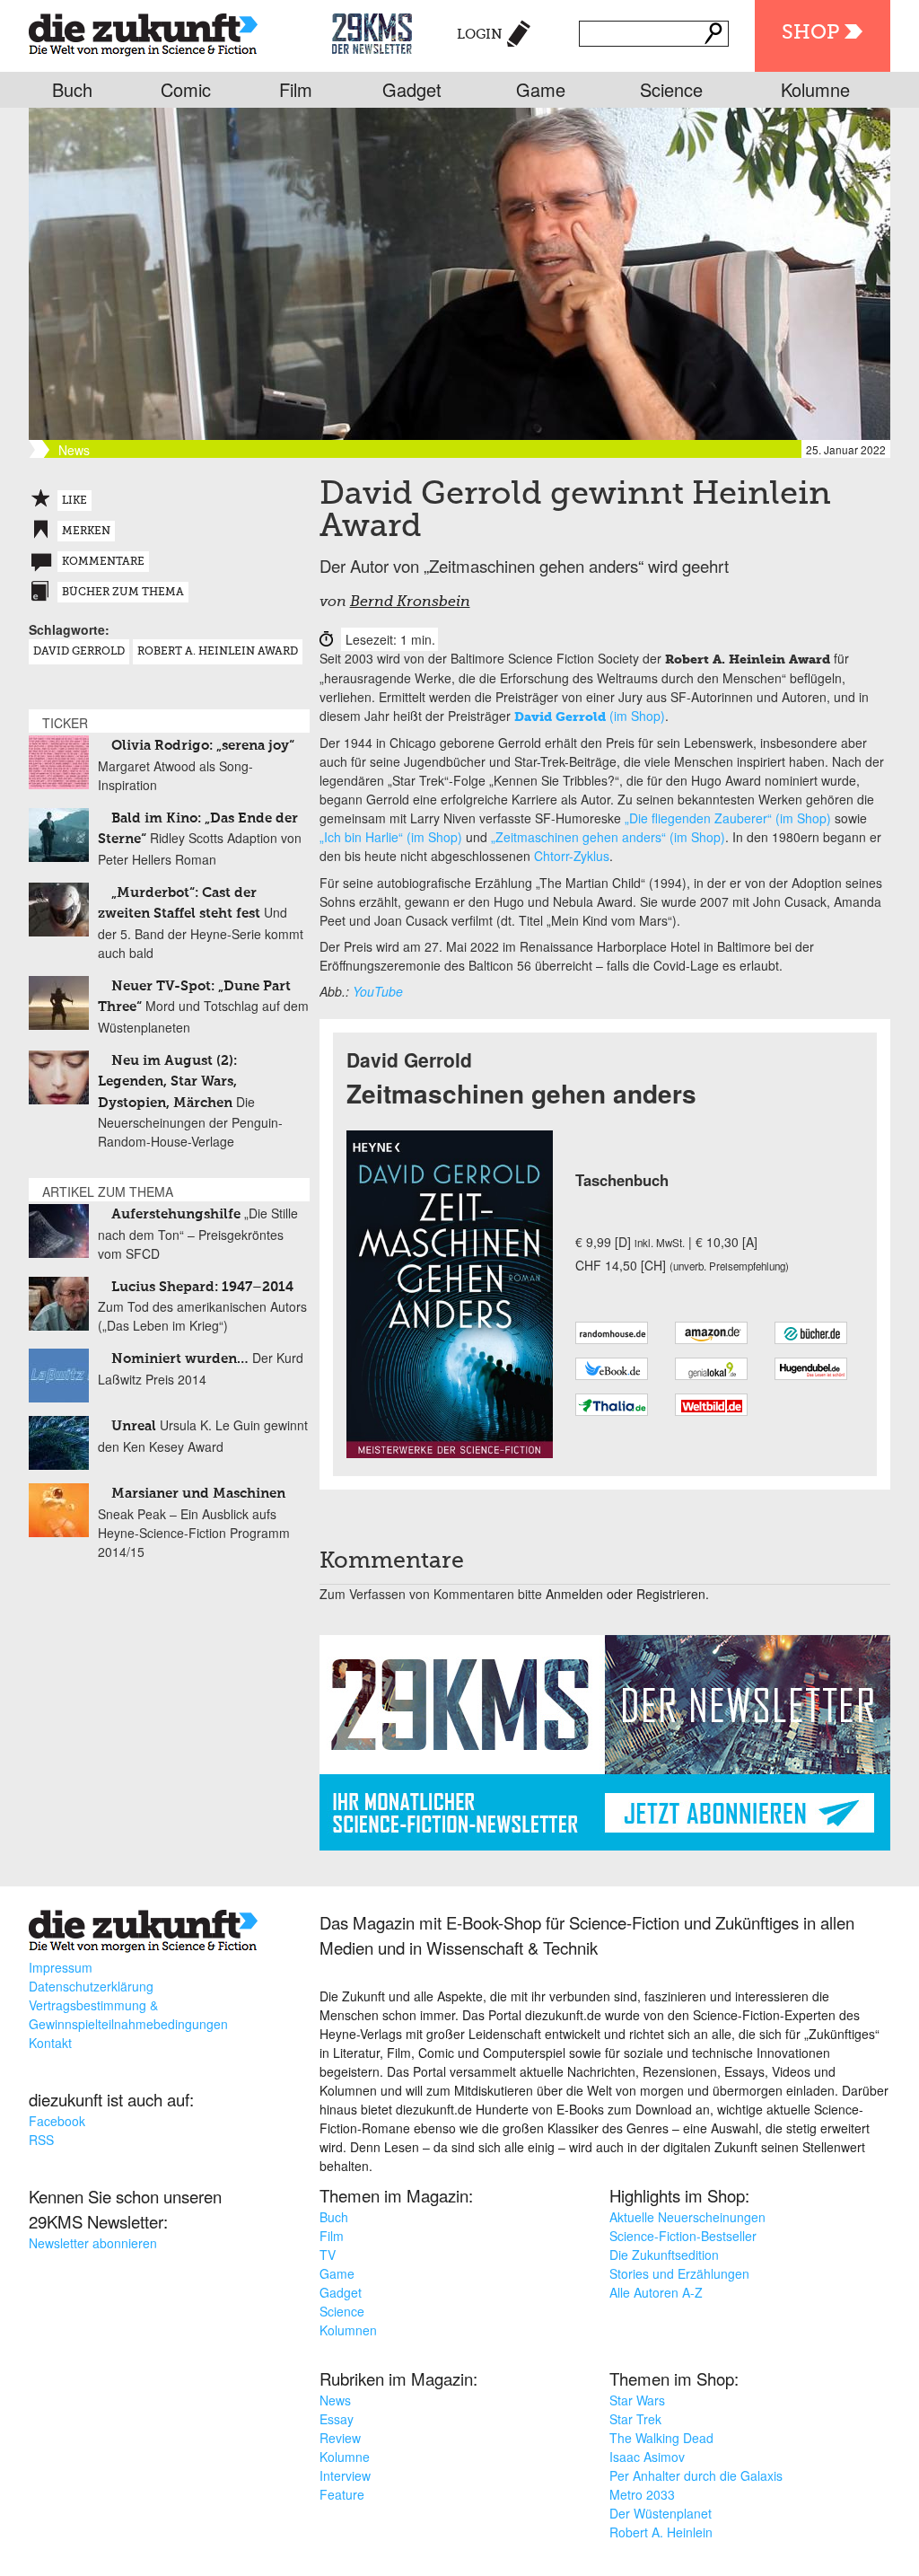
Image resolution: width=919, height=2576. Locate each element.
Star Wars (637, 2400)
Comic (186, 89)
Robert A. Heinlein (661, 2532)
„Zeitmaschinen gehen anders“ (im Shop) (608, 837)
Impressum (61, 1967)
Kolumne (815, 89)
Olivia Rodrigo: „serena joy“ (203, 746)
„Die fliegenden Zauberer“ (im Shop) (728, 818)
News (335, 2400)
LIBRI (612, 1369)
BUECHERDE (811, 1333)
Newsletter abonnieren (93, 2243)
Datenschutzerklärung (91, 1986)
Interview (345, 2475)
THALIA (612, 1405)
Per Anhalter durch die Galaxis (696, 2475)
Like (74, 501)
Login (480, 35)
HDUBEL (811, 1369)
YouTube (378, 991)
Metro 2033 (642, 2494)
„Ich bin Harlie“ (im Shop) (391, 837)
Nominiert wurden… (180, 1359)
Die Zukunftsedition (664, 2255)
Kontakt (50, 2043)
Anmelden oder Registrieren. (627, 1594)
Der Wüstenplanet (661, 2513)
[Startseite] (143, 31)
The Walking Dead (661, 2438)
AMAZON (711, 1333)
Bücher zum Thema (123, 593)
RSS (41, 2140)
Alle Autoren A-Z (656, 2292)
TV (328, 2255)
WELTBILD (711, 1405)
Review (340, 2438)
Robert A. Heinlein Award (218, 652)
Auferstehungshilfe (176, 1214)
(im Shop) (590, 716)
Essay (337, 2419)
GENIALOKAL (711, 1369)
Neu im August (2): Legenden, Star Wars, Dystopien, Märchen (167, 1082)
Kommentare (103, 562)
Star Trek (635, 2419)
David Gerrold (79, 652)
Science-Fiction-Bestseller (683, 2236)
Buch (72, 89)
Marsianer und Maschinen (198, 1494)
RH (612, 1333)
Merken (86, 532)
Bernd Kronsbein (410, 602)
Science (671, 89)
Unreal (134, 1426)
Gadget (412, 89)
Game (541, 89)
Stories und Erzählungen (679, 2273)
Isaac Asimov (647, 2457)
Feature (342, 2494)
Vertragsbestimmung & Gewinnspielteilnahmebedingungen (128, 2014)
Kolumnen (348, 2330)
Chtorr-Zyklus (572, 856)
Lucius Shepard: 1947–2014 (202, 1287)
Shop (810, 33)
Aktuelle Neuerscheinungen (687, 2217)
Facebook (57, 2121)
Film (296, 89)
